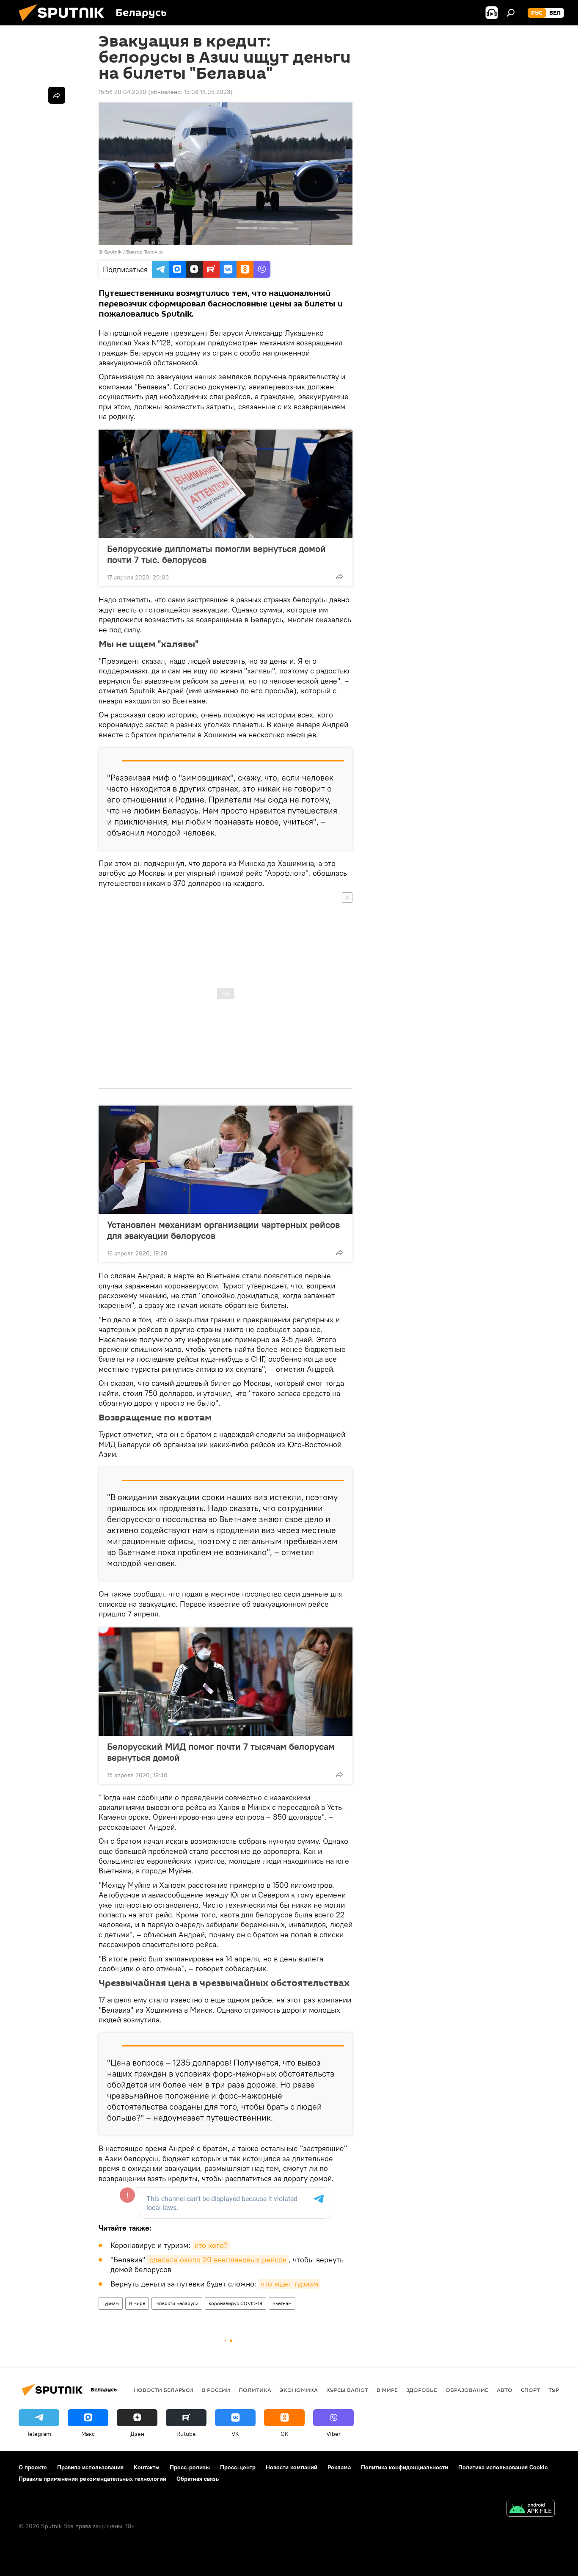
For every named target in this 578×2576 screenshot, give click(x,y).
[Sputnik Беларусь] (65, 23)
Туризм (111, 2303)
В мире (137, 2303)
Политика (255, 2390)
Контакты (147, 2467)
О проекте (33, 2467)
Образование (467, 2390)
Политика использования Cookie (503, 2467)
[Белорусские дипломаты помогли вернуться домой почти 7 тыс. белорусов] (226, 484)
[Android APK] (531, 2509)
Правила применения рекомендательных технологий (92, 2479)
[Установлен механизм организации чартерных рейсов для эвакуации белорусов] (226, 1160)
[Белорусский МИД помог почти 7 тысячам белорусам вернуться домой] (226, 1682)
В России (216, 2390)
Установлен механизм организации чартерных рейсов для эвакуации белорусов (223, 1230)
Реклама (339, 2467)
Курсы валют (347, 2390)
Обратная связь (198, 2479)
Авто (505, 2390)
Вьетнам (282, 2303)
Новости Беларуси (177, 2303)
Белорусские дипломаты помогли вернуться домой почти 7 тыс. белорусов (216, 554)
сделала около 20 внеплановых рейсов (218, 2260)
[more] (339, 576)
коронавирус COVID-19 (235, 2303)
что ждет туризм (289, 2284)
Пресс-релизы (190, 2467)
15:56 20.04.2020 (122, 92)
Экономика (299, 2390)
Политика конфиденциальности (405, 2467)
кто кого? (211, 2245)
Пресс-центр (238, 2467)
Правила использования (90, 2467)
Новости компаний (292, 2467)
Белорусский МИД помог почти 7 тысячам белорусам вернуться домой (221, 1752)
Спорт (530, 2390)
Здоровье (422, 2390)
